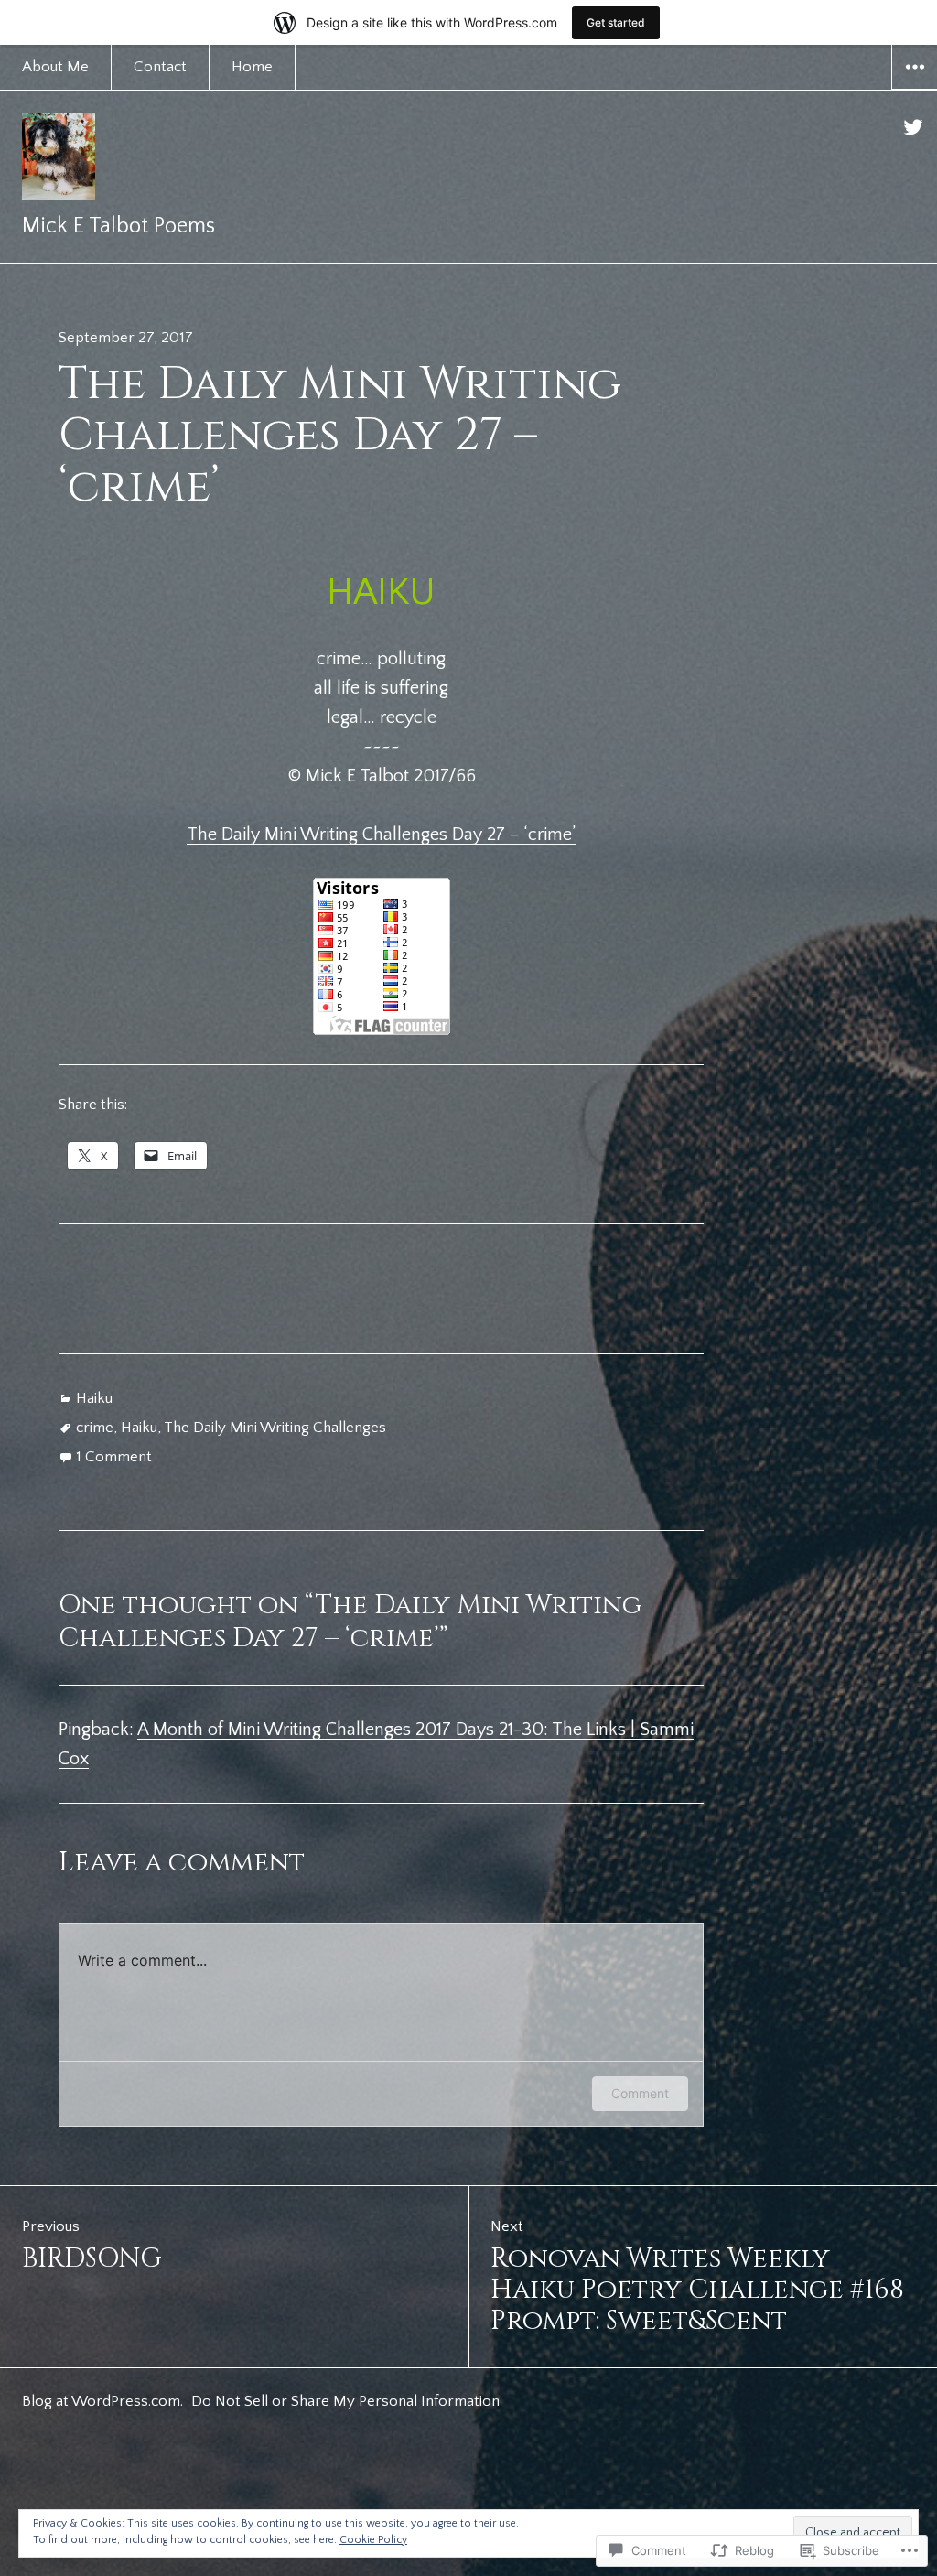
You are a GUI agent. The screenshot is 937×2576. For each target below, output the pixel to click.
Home (252, 67)
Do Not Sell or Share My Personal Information (345, 2401)
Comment (640, 2093)
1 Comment (114, 1457)
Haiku (94, 1398)
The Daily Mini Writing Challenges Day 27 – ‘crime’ (381, 835)
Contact (160, 67)
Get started (616, 22)
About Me (55, 67)
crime (95, 1428)
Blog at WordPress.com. (102, 2401)
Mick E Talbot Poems (118, 226)
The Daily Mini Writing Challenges (275, 1428)
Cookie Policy (373, 2540)
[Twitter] (914, 127)
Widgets (915, 89)
